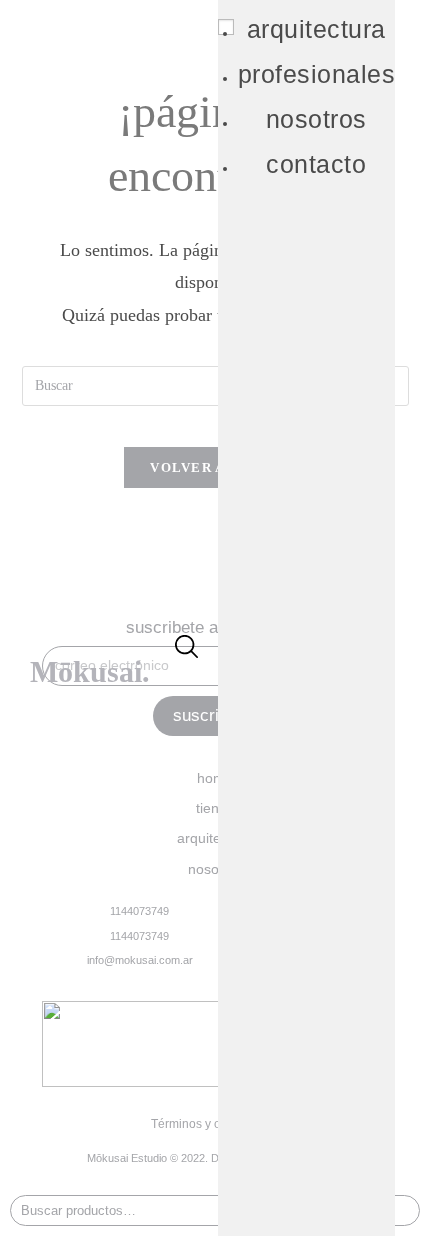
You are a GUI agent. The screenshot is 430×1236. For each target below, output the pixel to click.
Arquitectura (316, 29)
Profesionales (317, 74)
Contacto (316, 164)
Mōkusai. (90, 671)
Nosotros (316, 119)
